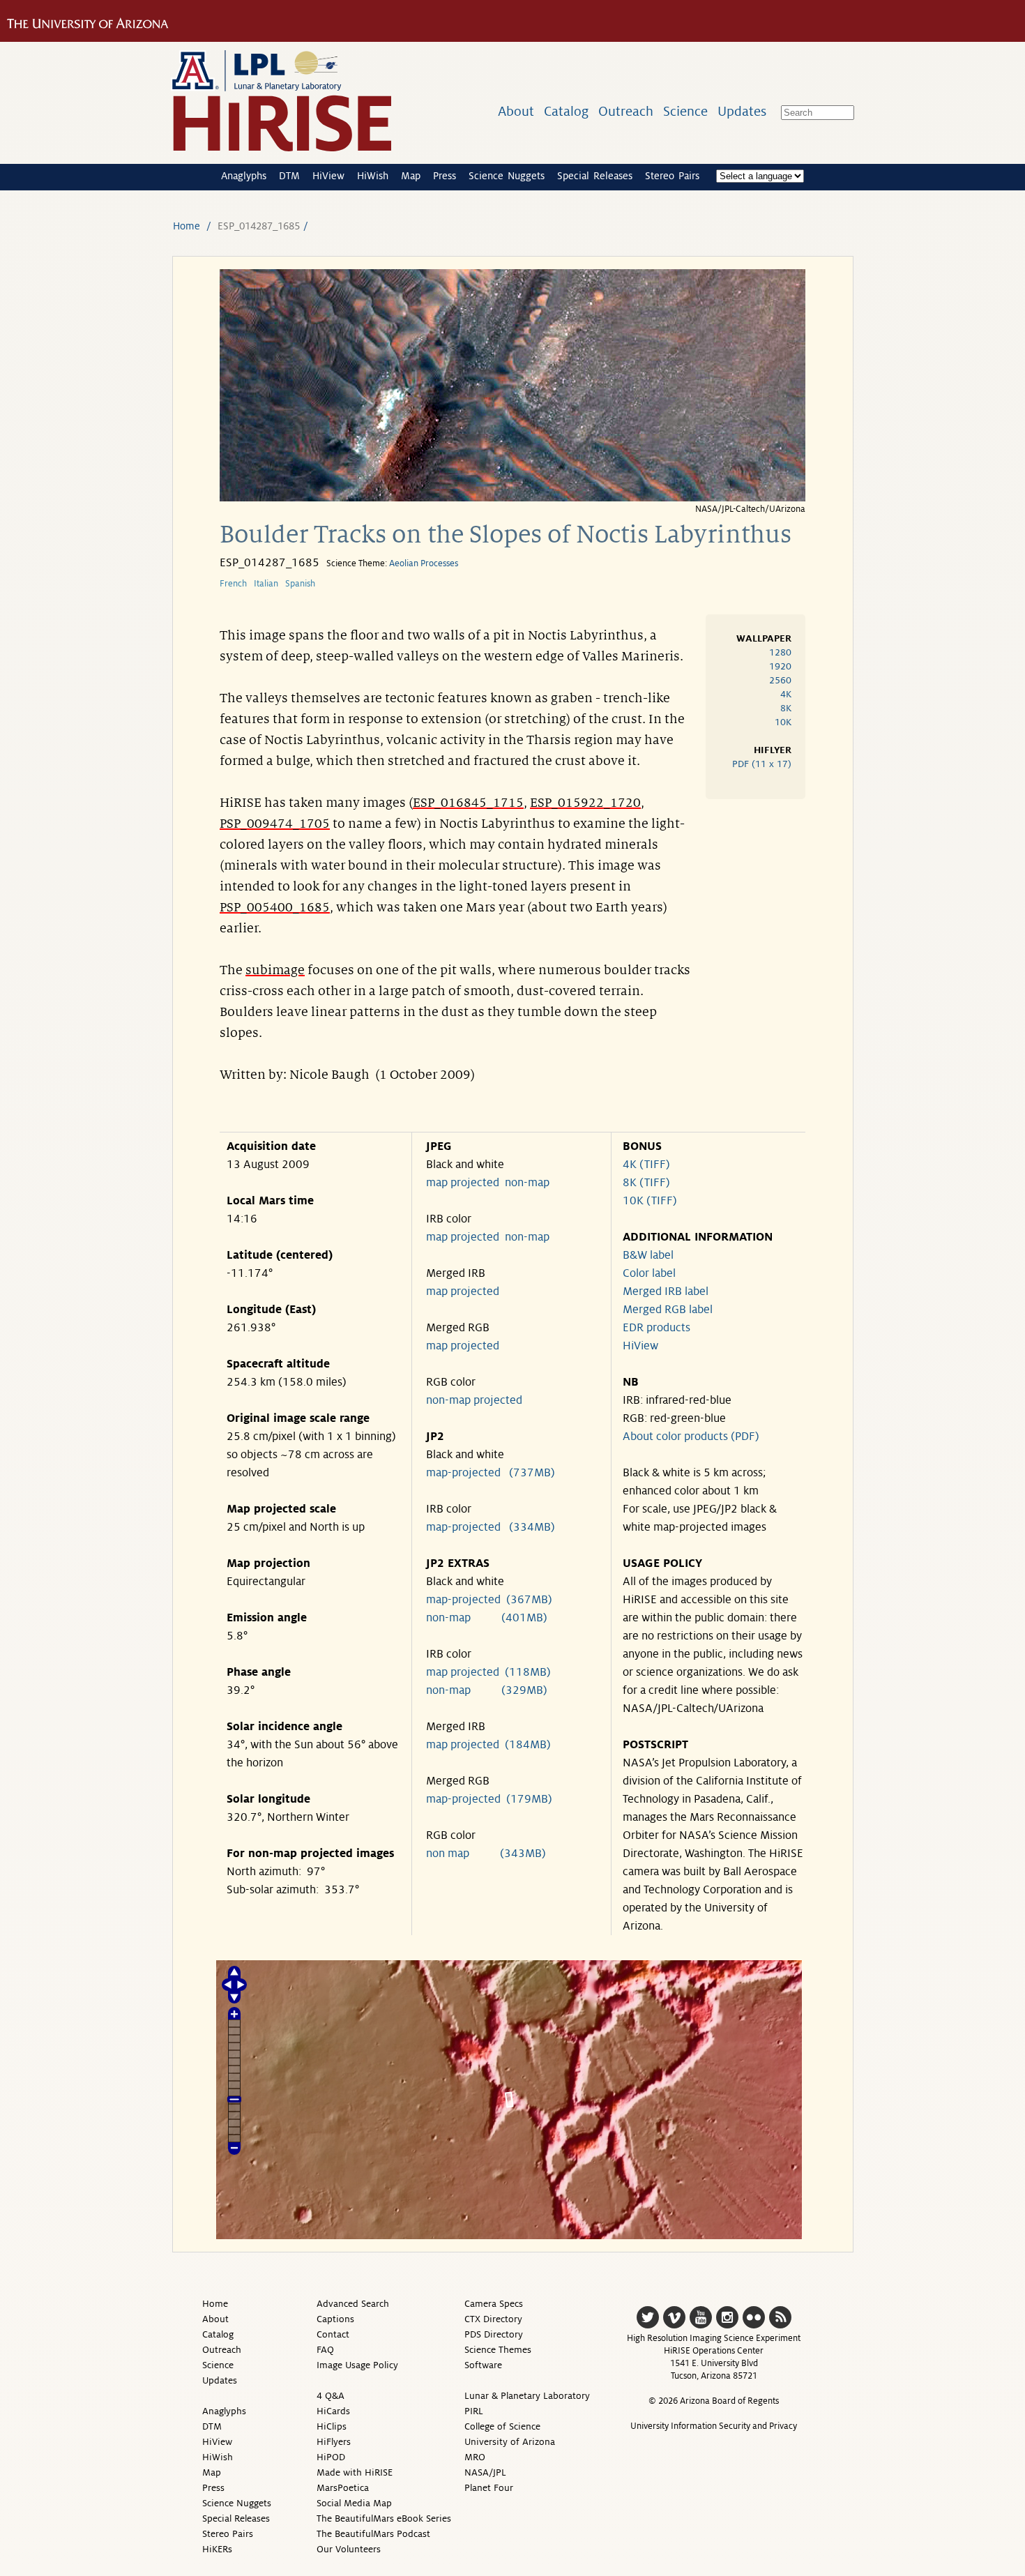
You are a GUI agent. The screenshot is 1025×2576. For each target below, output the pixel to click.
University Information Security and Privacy (714, 2426)
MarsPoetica (343, 2488)
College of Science (502, 2426)
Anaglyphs (244, 176)
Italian (266, 584)
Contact (333, 2334)
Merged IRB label (666, 1291)
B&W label (648, 1255)
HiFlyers (334, 2442)
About (516, 111)
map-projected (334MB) (491, 1527)
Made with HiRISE (355, 2472)
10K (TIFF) (650, 1201)
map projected (463, 1183)
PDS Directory (494, 2334)
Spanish (300, 584)
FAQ (325, 2350)
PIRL (474, 2411)
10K (783, 722)
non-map (527, 1183)
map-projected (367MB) (489, 1600)
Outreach (626, 111)
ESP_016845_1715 (468, 803)
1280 (780, 652)
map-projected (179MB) (489, 1799)
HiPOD (331, 2457)
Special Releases (595, 176)
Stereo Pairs (672, 176)
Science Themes (498, 2350)
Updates (742, 111)
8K (786, 708)
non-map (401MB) (487, 1618)
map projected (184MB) (488, 1745)
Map (411, 176)
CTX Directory (493, 2319)
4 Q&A (331, 2396)
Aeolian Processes (424, 563)
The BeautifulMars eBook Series (384, 2518)
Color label (649, 1273)
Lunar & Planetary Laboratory (527, 2396)
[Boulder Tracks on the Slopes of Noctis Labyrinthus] (512, 498)
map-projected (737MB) (491, 1473)
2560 (780, 680)
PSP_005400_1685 (275, 907)
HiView (328, 176)
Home (187, 226)
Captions (335, 2319)
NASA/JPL (485, 2472)
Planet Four (489, 2488)
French (233, 584)
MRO (475, 2457)
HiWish (373, 176)
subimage (275, 970)
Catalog (566, 111)
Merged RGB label (668, 1310)
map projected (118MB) (488, 1672)
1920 (780, 666)
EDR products (656, 1328)
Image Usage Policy (357, 2365)
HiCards (333, 2411)
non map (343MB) (486, 1854)
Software (483, 2365)
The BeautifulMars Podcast (373, 2534)
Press (445, 176)
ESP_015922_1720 (585, 803)
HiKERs (217, 2549)
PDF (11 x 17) (762, 764)
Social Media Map (354, 2503)
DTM (289, 176)
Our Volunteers (349, 2549)
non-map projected (474, 1400)
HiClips (332, 2426)
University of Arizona (510, 2442)
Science (685, 111)
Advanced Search (353, 2304)
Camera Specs (494, 2304)
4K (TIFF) (646, 1165)
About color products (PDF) (691, 1437)
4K (786, 694)
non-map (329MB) (487, 1690)
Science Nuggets (507, 176)
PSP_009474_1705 (275, 824)
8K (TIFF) (646, 1183)
